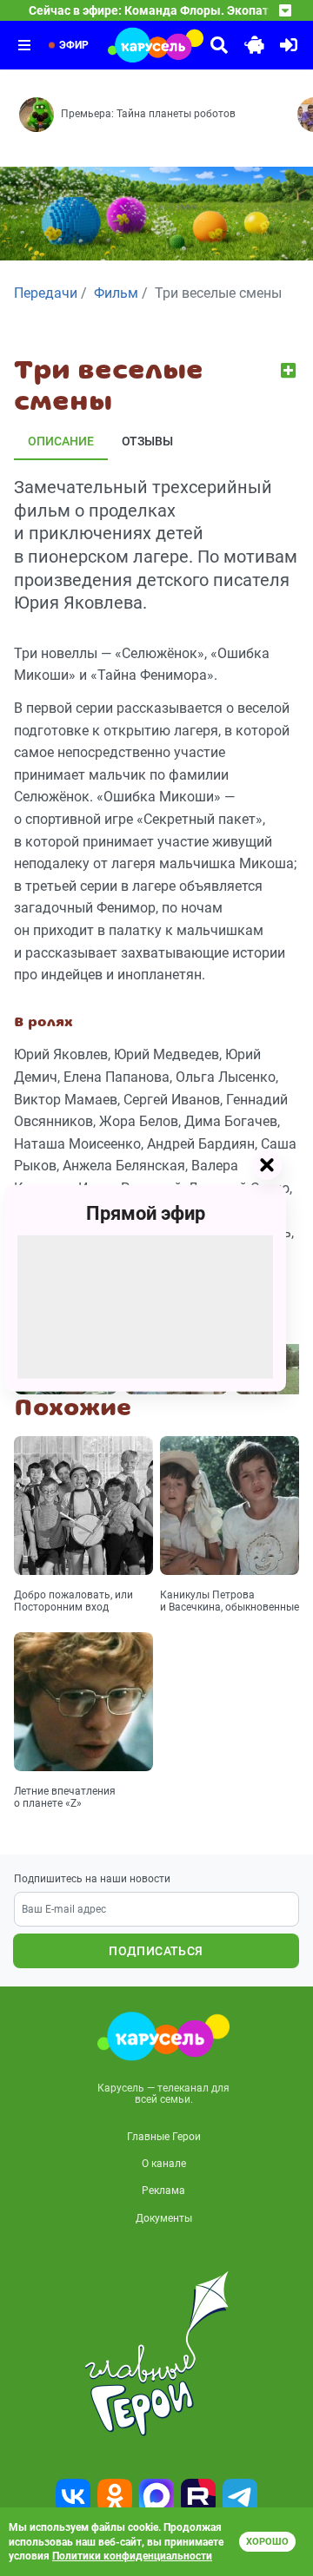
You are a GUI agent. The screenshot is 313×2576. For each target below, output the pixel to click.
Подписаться (156, 1951)
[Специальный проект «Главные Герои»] (156, 2354)
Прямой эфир (146, 1212)
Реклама (163, 2191)
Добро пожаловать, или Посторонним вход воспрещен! (73, 1602)
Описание (61, 441)
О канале (164, 2164)
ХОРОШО (267, 2542)
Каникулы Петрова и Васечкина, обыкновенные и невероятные (230, 1602)
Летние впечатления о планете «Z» (65, 1797)
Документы (164, 2218)
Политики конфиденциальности (132, 2556)
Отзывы (147, 441)
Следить (290, 370)
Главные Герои (164, 2137)
